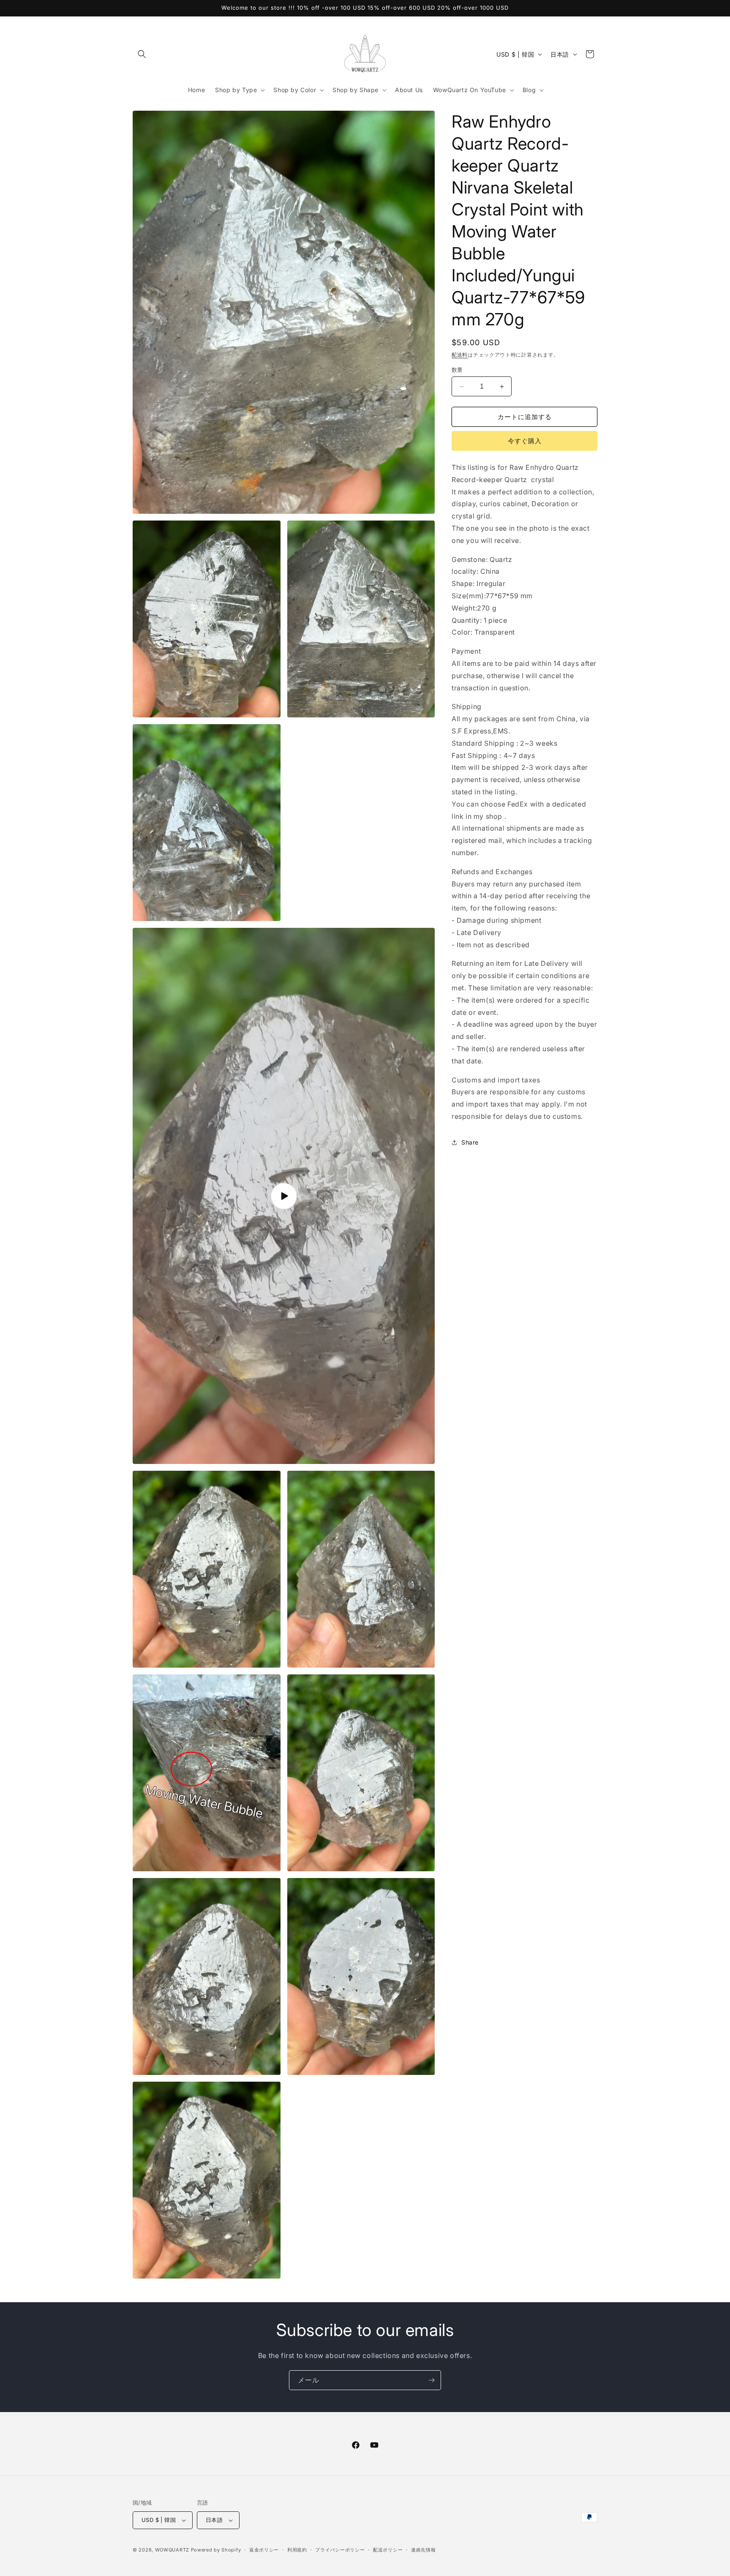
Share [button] (470, 1142)
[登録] (431, 2380)
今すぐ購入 (525, 441)
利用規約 (297, 2550)
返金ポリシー (264, 2550)
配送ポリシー (388, 2550)
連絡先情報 (424, 2550)
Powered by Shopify (216, 2550)
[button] (142, 54)
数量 (457, 370)
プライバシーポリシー (340, 2550)
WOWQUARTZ (172, 2550)
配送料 (460, 355)
